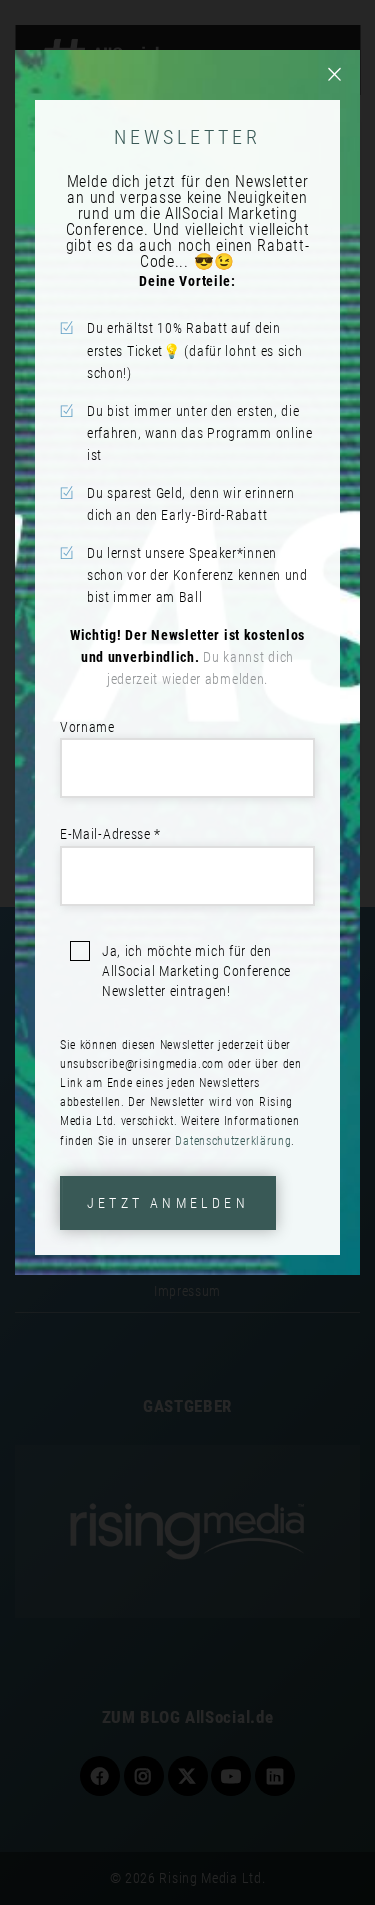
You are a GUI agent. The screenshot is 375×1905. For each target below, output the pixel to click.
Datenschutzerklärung (233, 1141)
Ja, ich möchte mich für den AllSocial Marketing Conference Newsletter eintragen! (196, 971)
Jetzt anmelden (168, 1203)
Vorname (87, 727)
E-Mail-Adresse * (110, 834)
